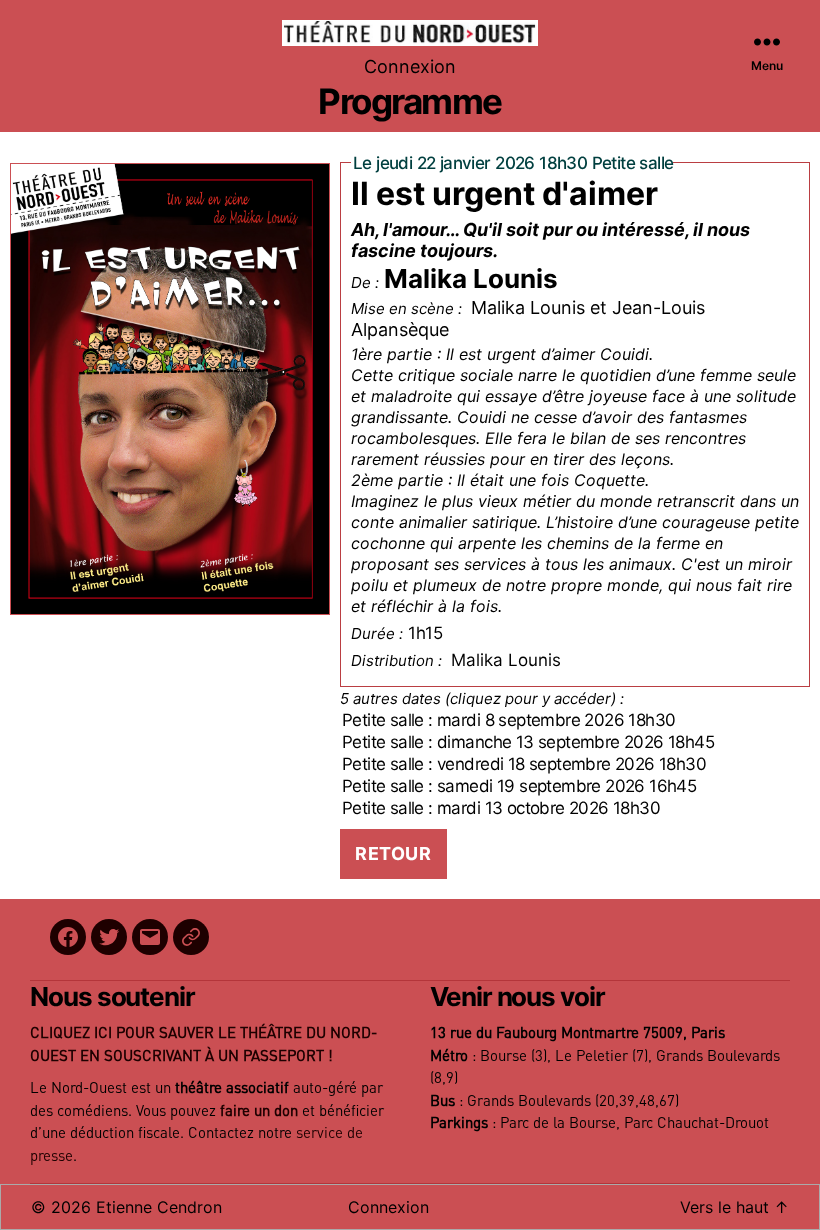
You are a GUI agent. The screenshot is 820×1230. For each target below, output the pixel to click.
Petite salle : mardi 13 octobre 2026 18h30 (501, 808)
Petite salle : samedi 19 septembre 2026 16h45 (519, 786)
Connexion (410, 66)
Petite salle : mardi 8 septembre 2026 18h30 (508, 720)
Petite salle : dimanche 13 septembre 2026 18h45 (528, 742)
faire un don (259, 1111)
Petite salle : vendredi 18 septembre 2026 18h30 (524, 764)
